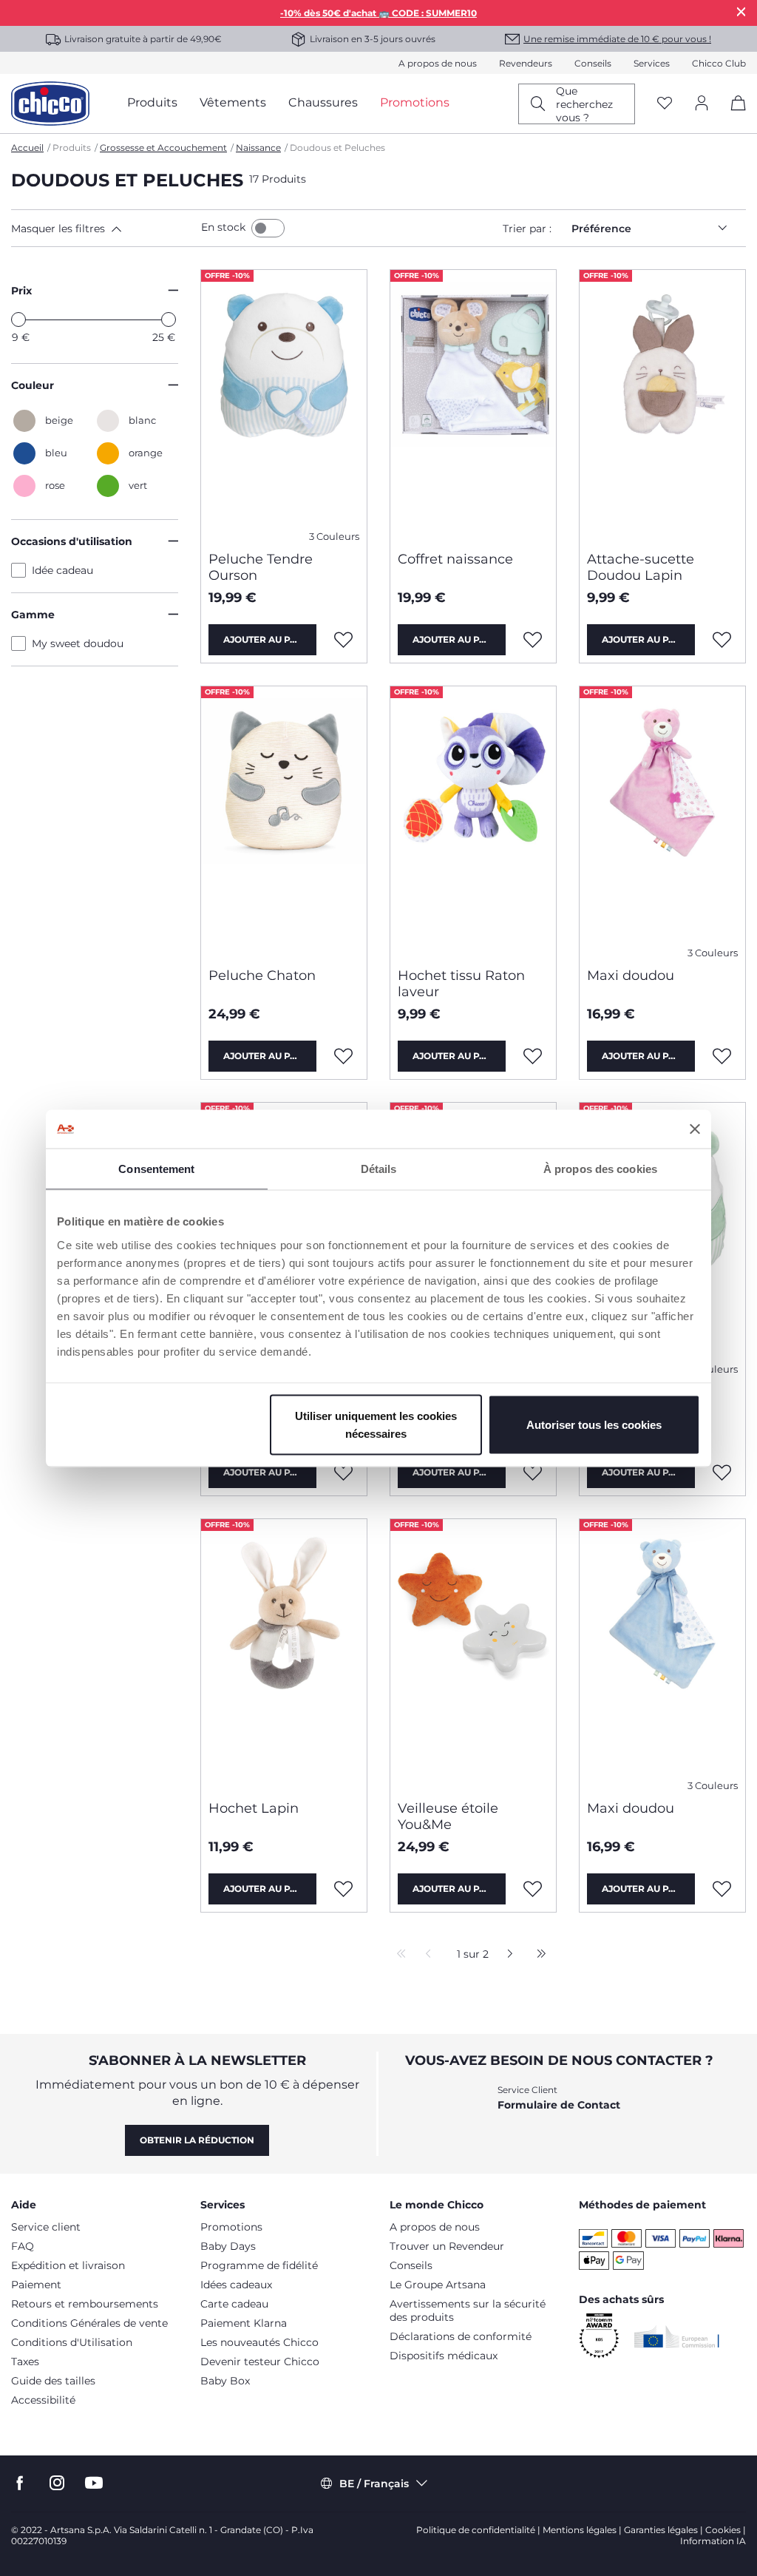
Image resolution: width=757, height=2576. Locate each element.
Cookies (723, 2530)
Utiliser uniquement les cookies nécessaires (376, 1424)
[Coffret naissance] (473, 405)
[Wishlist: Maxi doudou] (722, 1056)
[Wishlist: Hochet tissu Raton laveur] (533, 1056)
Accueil (27, 148)
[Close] (741, 11)
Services (652, 63)
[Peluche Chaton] (284, 821)
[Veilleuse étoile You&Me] (473, 1654)
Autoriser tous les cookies (594, 1424)
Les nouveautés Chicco (259, 2342)
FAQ (23, 2246)
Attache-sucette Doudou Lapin (641, 567)
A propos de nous (438, 63)
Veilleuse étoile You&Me (448, 1816)
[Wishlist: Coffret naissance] (533, 640)
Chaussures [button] (323, 102)
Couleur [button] (33, 385)
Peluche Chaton (262, 976)
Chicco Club (719, 63)
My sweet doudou (78, 643)
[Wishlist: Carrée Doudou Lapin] (533, 1473)
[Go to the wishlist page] (665, 104)
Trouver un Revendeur (447, 2246)
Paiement (36, 2285)
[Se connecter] (702, 104)
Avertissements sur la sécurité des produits (468, 2310)
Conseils (593, 63)
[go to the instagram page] (57, 2483)
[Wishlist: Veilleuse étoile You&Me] (533, 1889)
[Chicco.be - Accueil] (50, 104)
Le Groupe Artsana (438, 2285)
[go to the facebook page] (20, 2483)
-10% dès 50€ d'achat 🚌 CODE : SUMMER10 (378, 13)
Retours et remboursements (85, 2304)
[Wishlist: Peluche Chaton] (344, 1056)
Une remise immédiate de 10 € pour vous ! (617, 39)
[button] (103, 229)
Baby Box (225, 2381)
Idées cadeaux (236, 2285)
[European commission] (677, 2336)
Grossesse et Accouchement (163, 148)
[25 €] (169, 320)
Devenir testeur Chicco (260, 2362)
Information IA (713, 2541)
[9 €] (18, 320)
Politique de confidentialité (476, 2530)
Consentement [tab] (156, 1169)
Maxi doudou (631, 976)
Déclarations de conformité (461, 2336)
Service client (46, 2227)
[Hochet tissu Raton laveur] (473, 821)
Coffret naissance (455, 559)
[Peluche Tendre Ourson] (284, 405)
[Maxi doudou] (662, 821)
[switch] (268, 228)
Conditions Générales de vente (89, 2323)
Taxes (25, 2362)
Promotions (231, 2227)
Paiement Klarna (244, 2323)
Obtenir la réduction (197, 2140)
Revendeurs (526, 63)
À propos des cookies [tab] (600, 1169)
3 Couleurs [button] (334, 537)
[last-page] (537, 1955)
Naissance (258, 148)
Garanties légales (661, 2530)
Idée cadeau (62, 570)
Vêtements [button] (233, 102)
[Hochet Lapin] (284, 1654)
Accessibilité (43, 2400)
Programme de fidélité (259, 2265)
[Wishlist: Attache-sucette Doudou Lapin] (722, 640)
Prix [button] (21, 291)
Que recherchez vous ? (584, 104)
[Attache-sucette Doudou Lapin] (662, 405)
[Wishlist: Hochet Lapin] (344, 1889)
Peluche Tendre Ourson (261, 567)
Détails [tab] (379, 1169)
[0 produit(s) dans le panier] (733, 116)
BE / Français (374, 2484)
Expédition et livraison (68, 2265)
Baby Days (228, 2246)
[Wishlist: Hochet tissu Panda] (344, 1473)
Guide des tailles (53, 2381)
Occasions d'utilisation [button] (72, 541)
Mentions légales (580, 2530)
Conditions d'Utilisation (72, 2342)
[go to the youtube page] (94, 2483)
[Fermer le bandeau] (695, 1129)
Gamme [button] (33, 615)
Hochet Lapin (254, 1808)
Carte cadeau (234, 2304)
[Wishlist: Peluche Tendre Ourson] (344, 640)
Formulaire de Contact (559, 2105)
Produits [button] (152, 102)
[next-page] (506, 1955)
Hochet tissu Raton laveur (461, 984)
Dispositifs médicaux (444, 2356)
